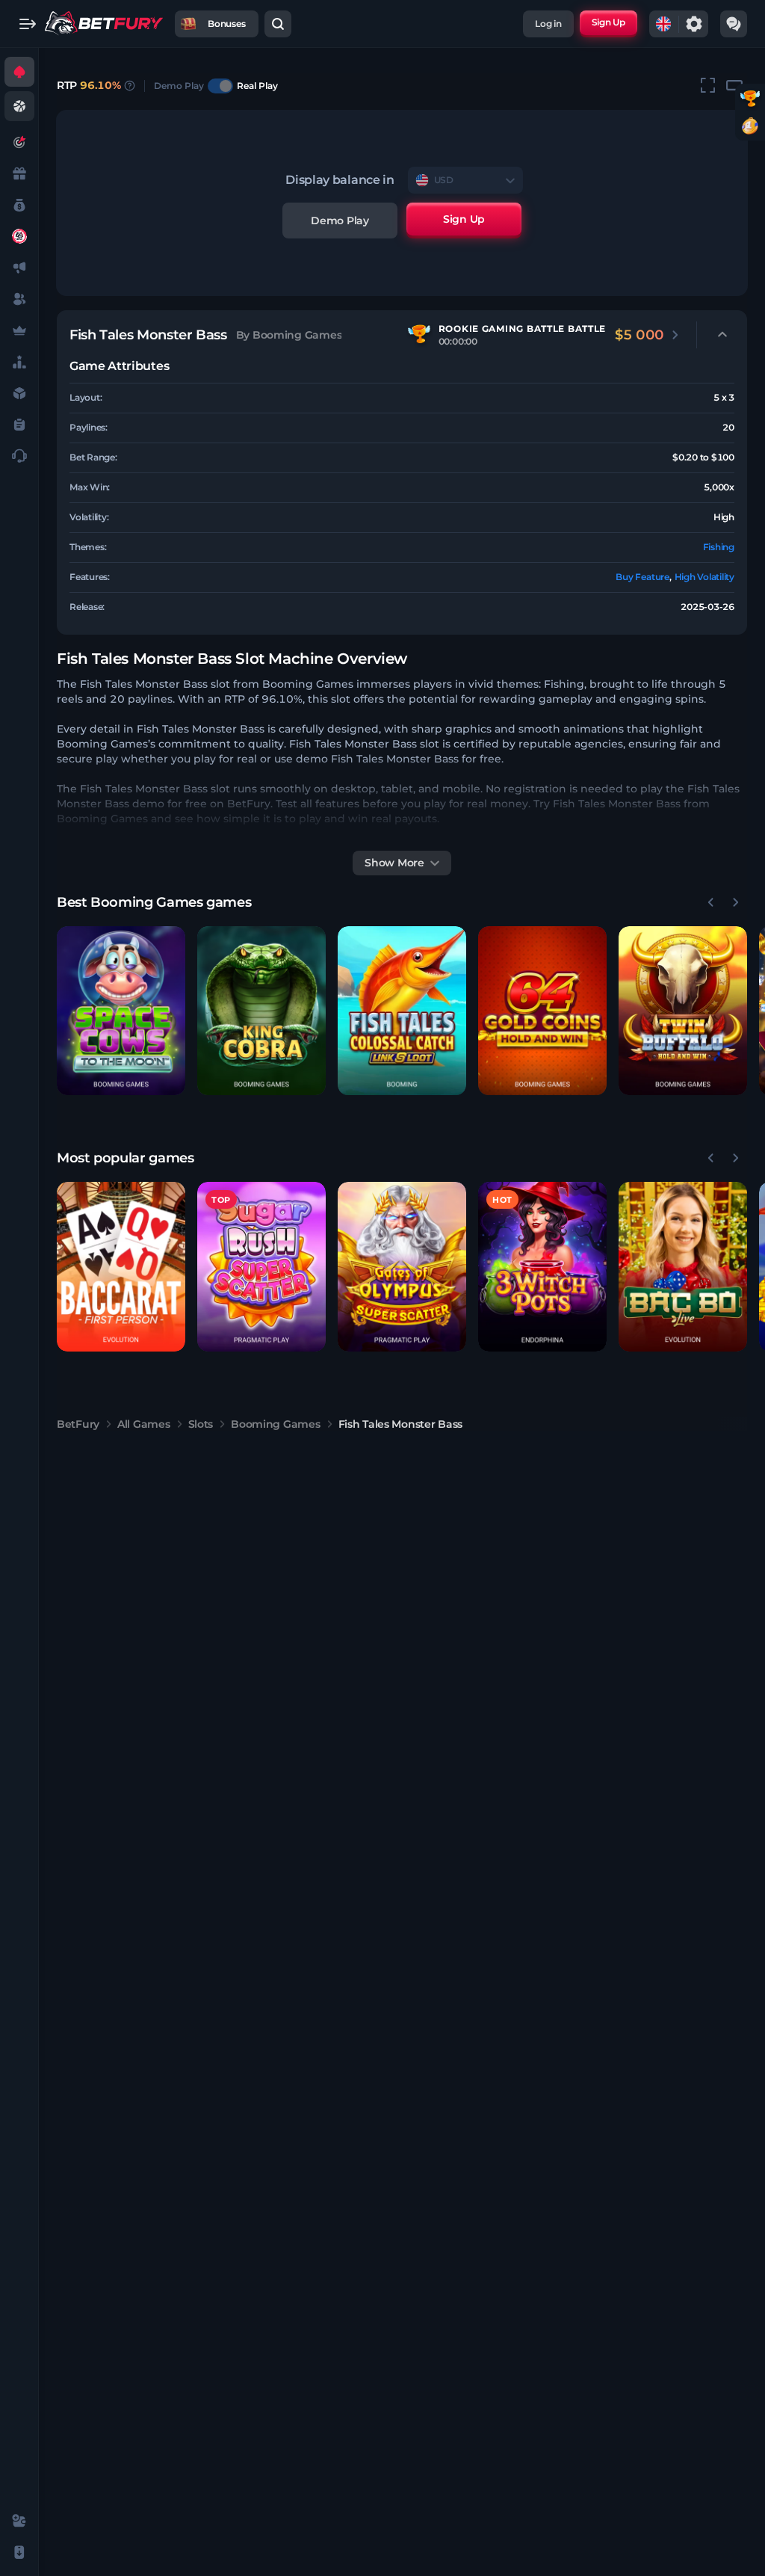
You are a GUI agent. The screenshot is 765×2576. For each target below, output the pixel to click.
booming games (275, 1424)
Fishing (719, 547)
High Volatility (704, 577)
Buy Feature (642, 577)
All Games (143, 1424)
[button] (121, 1011)
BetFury (78, 1424)
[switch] (220, 86)
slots (201, 1424)
